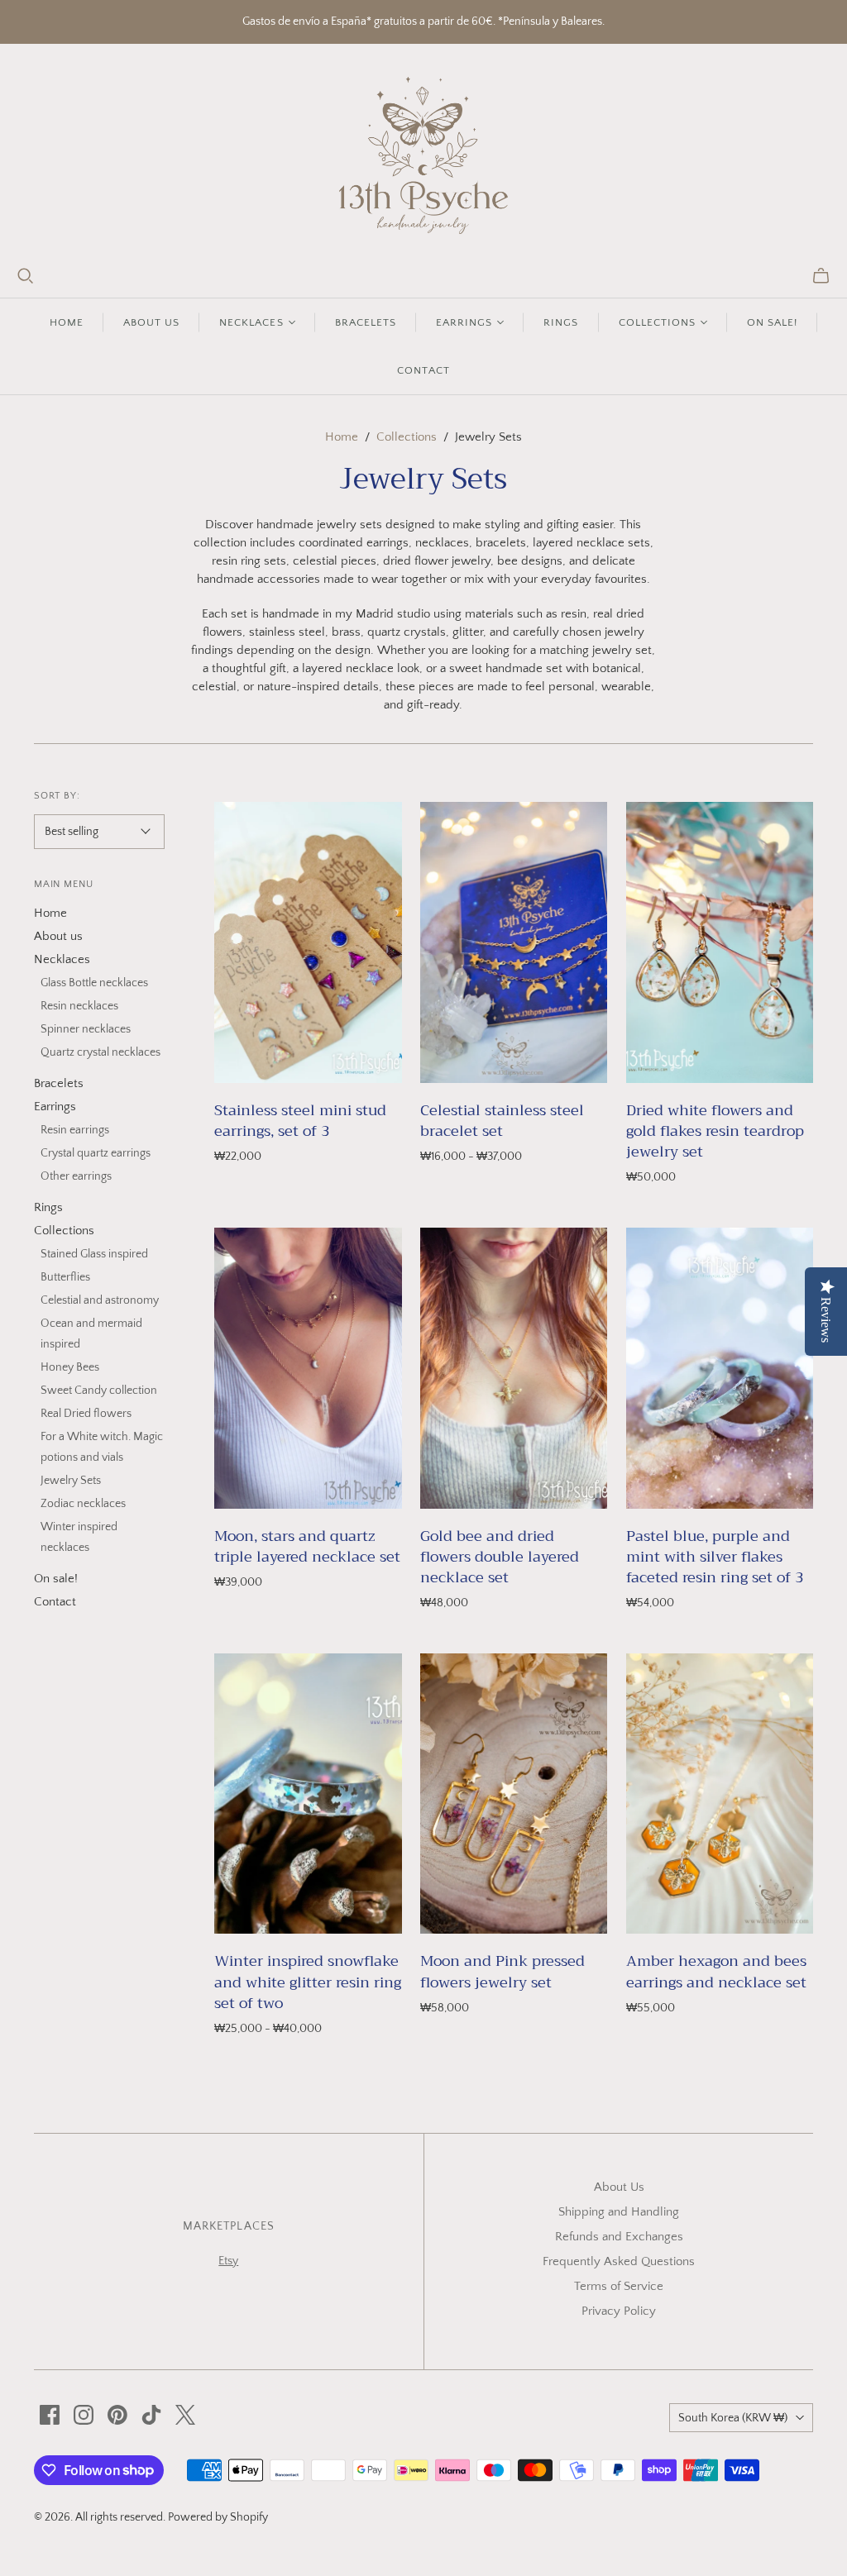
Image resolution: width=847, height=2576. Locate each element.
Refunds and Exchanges (619, 2237)
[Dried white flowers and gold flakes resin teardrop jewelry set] (720, 942)
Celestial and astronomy (100, 1300)
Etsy (228, 2261)
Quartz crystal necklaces (100, 1052)
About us (151, 322)
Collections (407, 437)
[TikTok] (151, 2415)
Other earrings (76, 1176)
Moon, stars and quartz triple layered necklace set (307, 1546)
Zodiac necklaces (83, 1504)
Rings (561, 322)
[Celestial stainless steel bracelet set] (514, 942)
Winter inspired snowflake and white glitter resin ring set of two (308, 1982)
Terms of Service (619, 2286)
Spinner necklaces (86, 1029)
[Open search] (26, 276)
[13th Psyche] (424, 155)
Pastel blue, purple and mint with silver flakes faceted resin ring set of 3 (715, 1557)
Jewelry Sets (71, 1481)
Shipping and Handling (619, 2212)
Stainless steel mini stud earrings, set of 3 (300, 1121)
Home (67, 322)
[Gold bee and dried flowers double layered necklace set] (514, 1368)
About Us (619, 2187)
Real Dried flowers (86, 1414)
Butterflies (65, 1277)
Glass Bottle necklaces (94, 983)
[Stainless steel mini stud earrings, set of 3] (308, 942)
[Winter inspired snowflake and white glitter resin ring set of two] (308, 1794)
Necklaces (62, 959)
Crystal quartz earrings (96, 1153)
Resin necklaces (79, 1006)
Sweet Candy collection (99, 1391)
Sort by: (57, 796)
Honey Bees (70, 1367)
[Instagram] (84, 2415)
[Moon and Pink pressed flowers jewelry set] (514, 1794)
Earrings (55, 1107)
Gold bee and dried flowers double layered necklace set (500, 1557)
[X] (185, 2415)
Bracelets (366, 322)
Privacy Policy (619, 2311)
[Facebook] (50, 2415)
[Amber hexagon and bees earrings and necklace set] (720, 1794)
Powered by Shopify (218, 2517)
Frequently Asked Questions (619, 2261)
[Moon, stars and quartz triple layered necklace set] (308, 1368)
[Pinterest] (117, 2415)
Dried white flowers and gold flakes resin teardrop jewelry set (715, 1131)
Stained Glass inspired (94, 1254)
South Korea (733, 2418)
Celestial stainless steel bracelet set (502, 1121)
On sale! (772, 322)
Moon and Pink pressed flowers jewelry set (502, 1971)
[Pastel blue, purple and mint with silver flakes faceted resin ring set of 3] (720, 1368)
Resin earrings (75, 1130)
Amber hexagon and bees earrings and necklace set (716, 1971)
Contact (423, 370)
